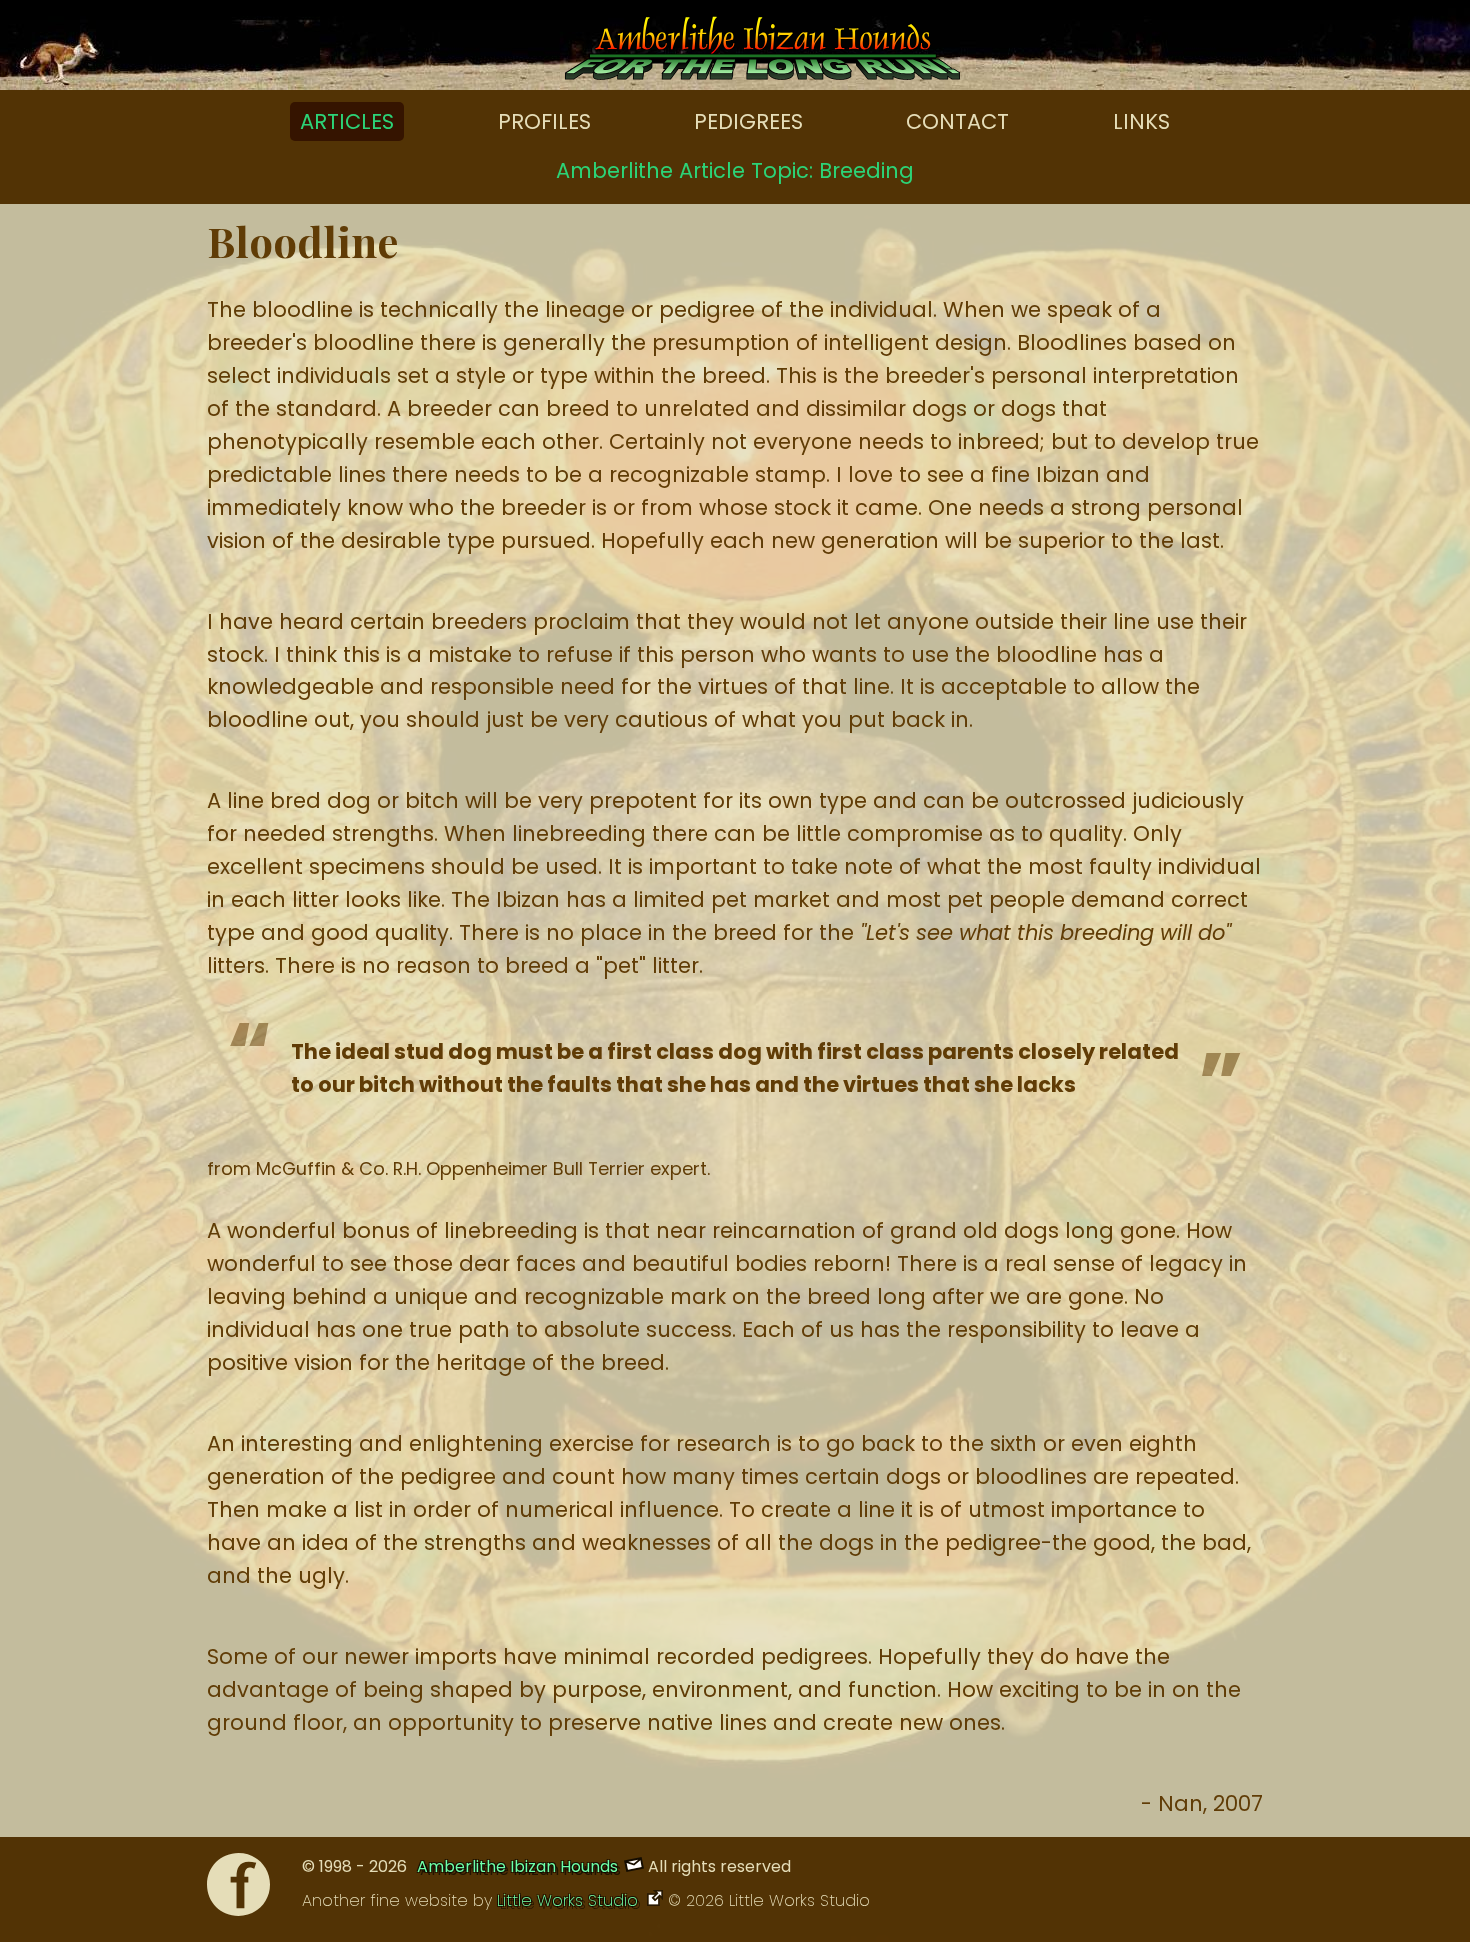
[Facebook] (238, 1889)
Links (1141, 121)
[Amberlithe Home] (762, 53)
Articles (347, 121)
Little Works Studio (570, 1900)
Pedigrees (748, 121)
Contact (957, 121)
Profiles (544, 121)
